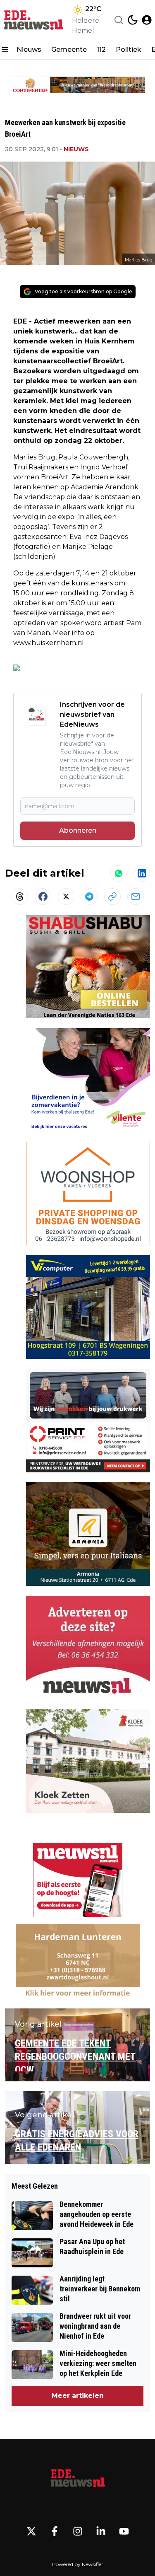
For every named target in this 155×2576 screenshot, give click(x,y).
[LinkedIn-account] (101, 2531)
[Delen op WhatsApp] (119, 873)
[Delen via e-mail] (136, 897)
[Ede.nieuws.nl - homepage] (34, 20)
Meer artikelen (78, 2396)
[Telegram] (89, 897)
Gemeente (69, 50)
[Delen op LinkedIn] (142, 873)
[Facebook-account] (55, 2531)
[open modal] (147, 20)
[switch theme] (133, 20)
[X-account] (31, 2531)
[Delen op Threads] (20, 897)
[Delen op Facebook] (43, 897)
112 (101, 50)
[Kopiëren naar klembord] (112, 897)
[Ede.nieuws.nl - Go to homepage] (78, 2479)
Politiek (129, 50)
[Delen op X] (66, 897)
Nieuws (29, 50)
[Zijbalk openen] (5, 50)
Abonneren (78, 830)
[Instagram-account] (78, 2531)
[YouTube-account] (124, 2531)
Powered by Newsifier (78, 2564)
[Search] (119, 20)
